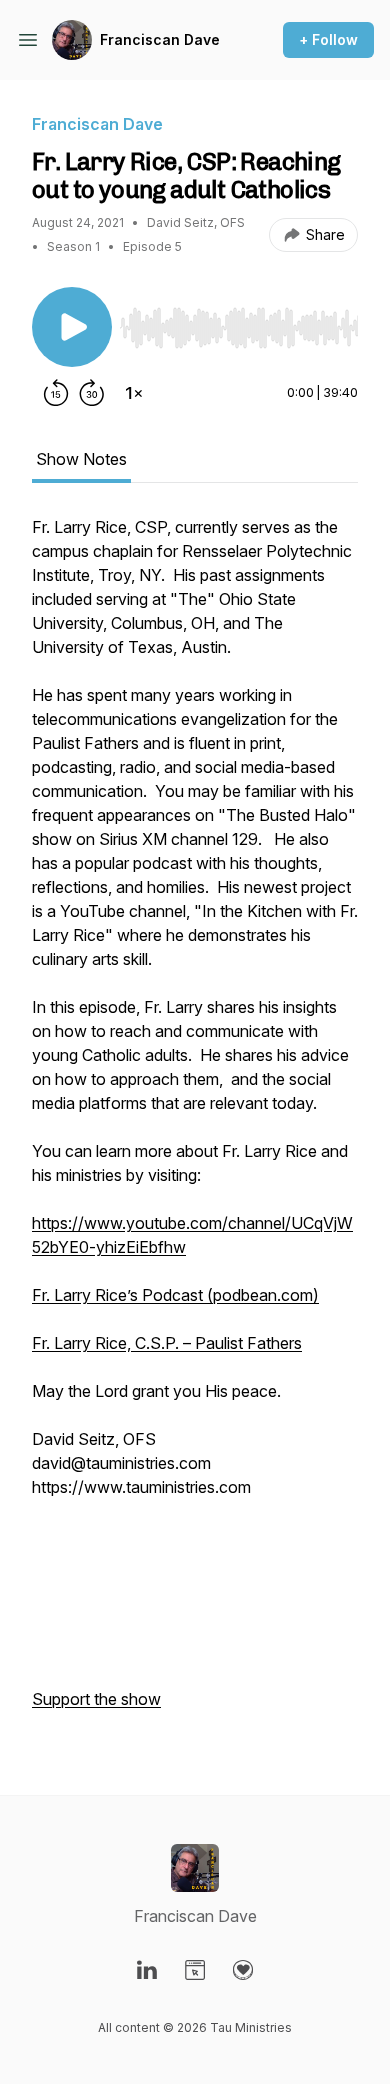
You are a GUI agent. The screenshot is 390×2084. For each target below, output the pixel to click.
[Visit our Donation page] (243, 1970)
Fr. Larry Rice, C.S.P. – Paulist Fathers (167, 1343)
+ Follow (328, 39)
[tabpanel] (195, 1123)
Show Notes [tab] (81, 459)
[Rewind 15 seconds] (56, 393)
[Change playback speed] (134, 393)
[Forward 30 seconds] (92, 393)
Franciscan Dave (160, 39)
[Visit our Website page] (195, 1970)
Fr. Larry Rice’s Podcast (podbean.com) (175, 1295)
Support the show (96, 1699)
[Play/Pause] (72, 327)
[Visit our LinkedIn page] (147, 1970)
